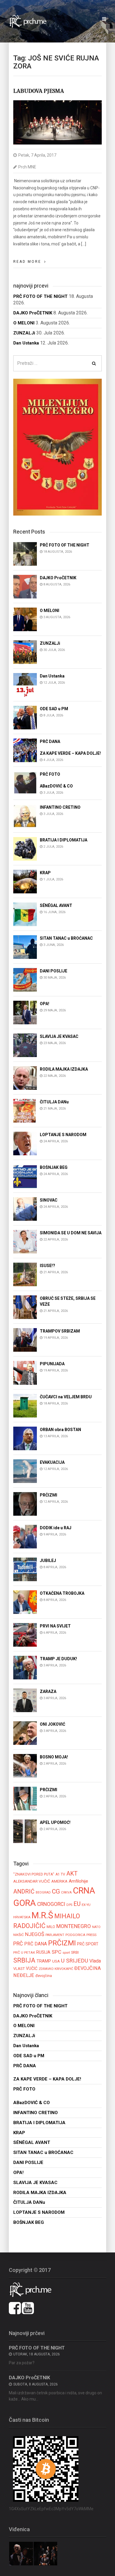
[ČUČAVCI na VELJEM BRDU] (25, 1405)
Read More (27, 262)
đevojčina (44, 1976)
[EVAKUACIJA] (25, 1471)
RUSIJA (43, 1952)
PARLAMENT (55, 1935)
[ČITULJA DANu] (25, 1110)
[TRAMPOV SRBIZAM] (25, 1339)
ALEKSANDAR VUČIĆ (32, 1881)
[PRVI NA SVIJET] (25, 1634)
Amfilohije (78, 1881)
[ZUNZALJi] (25, 652)
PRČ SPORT (88, 1944)
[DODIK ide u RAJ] (25, 1536)
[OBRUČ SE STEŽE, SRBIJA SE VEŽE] (25, 1307)
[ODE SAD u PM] (25, 717)
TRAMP (44, 1961)
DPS (69, 1905)
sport (66, 1952)
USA (56, 1961)
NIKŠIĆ (19, 1935)
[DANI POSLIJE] (25, 979)
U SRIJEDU (75, 1961)
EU (77, 1904)
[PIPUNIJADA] (25, 1373)
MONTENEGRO (74, 1926)
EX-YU (86, 1905)
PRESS (91, 1935)
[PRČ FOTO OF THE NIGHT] (25, 553)
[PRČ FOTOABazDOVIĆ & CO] (25, 783)
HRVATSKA (22, 1917)
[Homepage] (31, 21)
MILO (51, 1927)
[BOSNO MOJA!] (25, 1765)
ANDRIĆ (24, 1892)
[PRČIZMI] (25, 1503)
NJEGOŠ (35, 1934)
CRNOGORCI (51, 1904)
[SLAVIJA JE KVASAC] (25, 1045)
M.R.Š (42, 1915)
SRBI (75, 1952)
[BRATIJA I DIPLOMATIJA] (25, 848)
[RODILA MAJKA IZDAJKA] (25, 1078)
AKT (72, 1873)
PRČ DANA (36, 1944)
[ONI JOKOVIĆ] (25, 1733)
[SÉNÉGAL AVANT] (25, 914)
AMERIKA (59, 1881)
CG (56, 1891)
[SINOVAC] (25, 1209)
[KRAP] (25, 881)
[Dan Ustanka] (25, 684)
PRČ (18, 1944)
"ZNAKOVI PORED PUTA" (34, 1874)
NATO (96, 1927)
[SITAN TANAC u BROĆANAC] (25, 947)
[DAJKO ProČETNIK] (25, 586)
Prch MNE (27, 167)
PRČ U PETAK (24, 1952)
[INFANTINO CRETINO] (25, 816)
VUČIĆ (32, 1968)
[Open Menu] (104, 19)
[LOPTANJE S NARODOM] (25, 1143)
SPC (56, 1952)
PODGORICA (75, 1935)
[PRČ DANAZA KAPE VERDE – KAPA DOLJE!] (25, 750)
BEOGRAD (43, 1892)
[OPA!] (25, 1012)
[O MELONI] (25, 619)
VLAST (19, 1969)
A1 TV (60, 1874)
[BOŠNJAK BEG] (25, 1176)
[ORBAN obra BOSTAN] (25, 1438)
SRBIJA (24, 1960)
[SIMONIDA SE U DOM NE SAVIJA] (25, 1241)
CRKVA (66, 1892)
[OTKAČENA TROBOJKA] (25, 1602)
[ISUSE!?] (25, 1274)
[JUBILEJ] (25, 1569)
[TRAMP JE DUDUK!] (25, 1667)
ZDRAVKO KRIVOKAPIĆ (56, 1969)
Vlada (95, 1961)
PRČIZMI (62, 1943)
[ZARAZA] (25, 1700)
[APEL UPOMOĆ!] (25, 1831)
